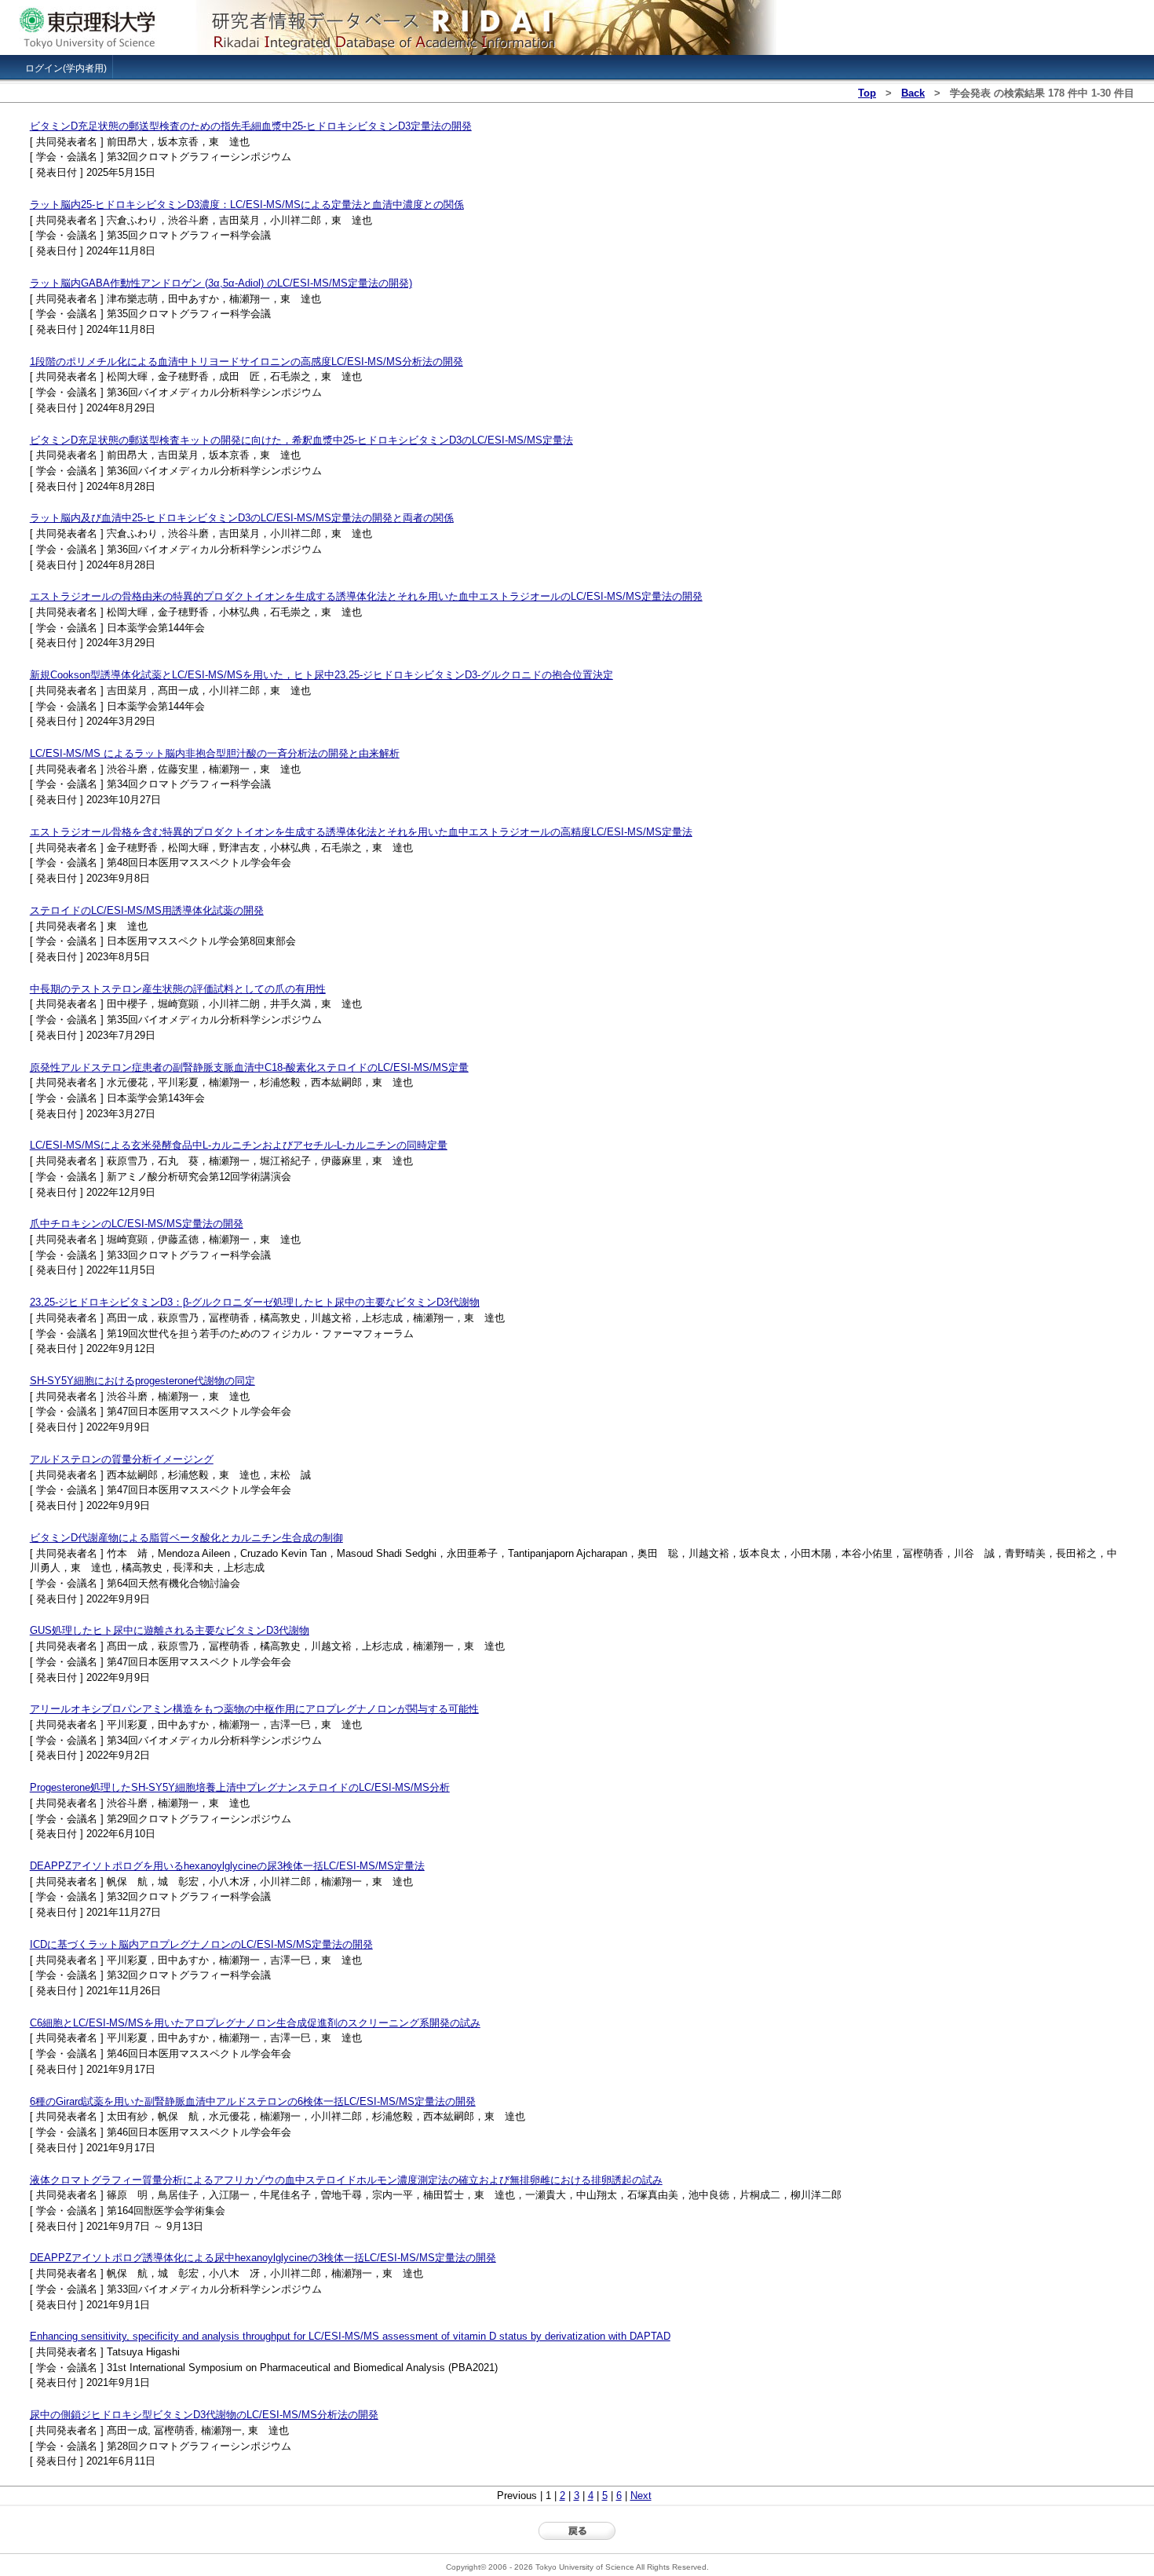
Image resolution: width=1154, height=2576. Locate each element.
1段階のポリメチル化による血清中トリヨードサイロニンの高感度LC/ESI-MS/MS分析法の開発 (247, 362)
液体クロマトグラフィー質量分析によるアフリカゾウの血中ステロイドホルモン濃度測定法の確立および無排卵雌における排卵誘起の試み (346, 2180)
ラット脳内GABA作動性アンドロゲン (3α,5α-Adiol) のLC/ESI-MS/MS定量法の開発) (221, 283)
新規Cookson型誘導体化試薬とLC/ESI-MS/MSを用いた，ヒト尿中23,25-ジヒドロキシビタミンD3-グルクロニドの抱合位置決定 (321, 675)
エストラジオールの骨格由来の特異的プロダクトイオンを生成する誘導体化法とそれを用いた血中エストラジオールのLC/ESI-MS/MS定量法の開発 (366, 596)
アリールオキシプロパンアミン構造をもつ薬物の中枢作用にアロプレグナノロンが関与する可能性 (254, 1709)
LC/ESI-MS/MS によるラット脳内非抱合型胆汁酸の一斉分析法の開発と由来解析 (215, 753)
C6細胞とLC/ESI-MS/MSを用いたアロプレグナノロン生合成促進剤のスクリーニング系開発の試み (255, 2023)
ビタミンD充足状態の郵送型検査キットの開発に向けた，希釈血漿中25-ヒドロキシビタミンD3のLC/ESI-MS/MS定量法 (301, 440)
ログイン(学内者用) (66, 68)
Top (867, 93)
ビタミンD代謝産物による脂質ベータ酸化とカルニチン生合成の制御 (186, 1538)
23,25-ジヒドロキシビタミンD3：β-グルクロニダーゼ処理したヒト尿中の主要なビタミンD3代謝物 (255, 1302)
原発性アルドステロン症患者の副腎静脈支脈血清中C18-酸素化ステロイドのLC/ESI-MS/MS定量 (249, 1067)
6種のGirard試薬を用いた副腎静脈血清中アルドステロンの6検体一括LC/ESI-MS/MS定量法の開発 (253, 2101)
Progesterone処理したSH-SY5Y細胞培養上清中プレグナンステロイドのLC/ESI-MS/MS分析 (240, 1787)
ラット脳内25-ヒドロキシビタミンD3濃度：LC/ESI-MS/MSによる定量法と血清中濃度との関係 (247, 205)
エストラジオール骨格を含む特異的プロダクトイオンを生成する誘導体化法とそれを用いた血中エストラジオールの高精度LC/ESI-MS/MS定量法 (361, 832)
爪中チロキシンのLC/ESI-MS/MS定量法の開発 (137, 1224)
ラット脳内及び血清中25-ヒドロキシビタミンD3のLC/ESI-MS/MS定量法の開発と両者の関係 (242, 518)
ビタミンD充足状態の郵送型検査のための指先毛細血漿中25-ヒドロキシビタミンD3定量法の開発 (251, 126)
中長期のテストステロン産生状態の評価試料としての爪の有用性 (178, 989)
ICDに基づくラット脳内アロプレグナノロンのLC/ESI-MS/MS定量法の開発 (201, 1944)
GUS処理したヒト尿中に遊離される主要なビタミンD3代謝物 (170, 1630)
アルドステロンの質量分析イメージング (122, 1459)
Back (913, 93)
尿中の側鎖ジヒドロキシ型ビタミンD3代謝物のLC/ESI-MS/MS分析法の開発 (204, 2415)
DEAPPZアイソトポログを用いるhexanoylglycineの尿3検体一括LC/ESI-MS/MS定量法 (227, 1866)
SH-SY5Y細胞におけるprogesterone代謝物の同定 (142, 1381)
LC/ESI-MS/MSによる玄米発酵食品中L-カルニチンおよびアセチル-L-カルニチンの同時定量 (239, 1145)
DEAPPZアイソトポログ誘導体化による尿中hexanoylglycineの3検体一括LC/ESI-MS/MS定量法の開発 (263, 2258)
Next (641, 2496)
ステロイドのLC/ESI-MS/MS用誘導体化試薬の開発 (147, 910)
